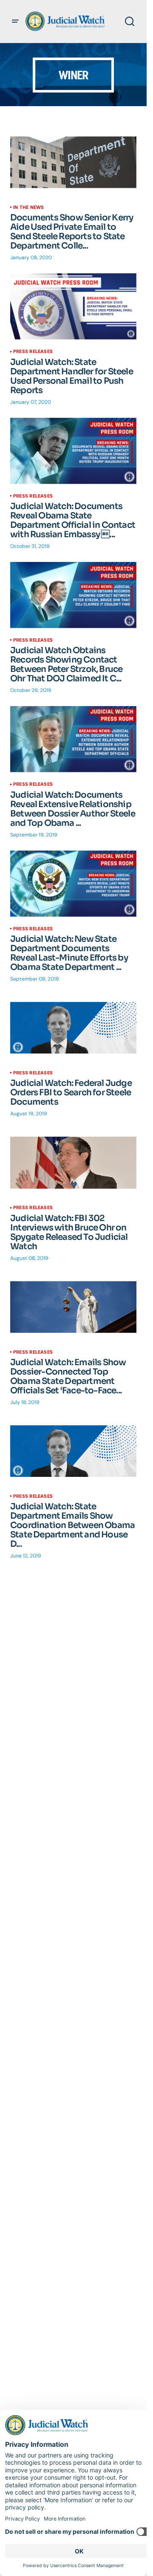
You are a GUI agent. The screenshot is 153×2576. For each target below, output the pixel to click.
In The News (28, 207)
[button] (15, 21)
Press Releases (33, 351)
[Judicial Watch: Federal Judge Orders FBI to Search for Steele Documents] (73, 1028)
